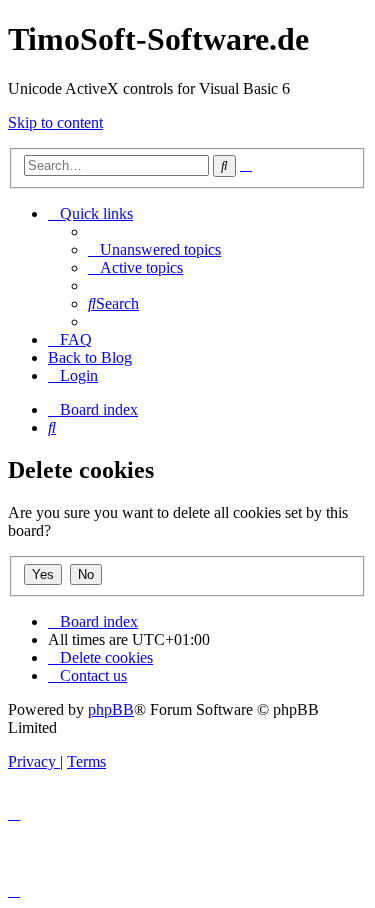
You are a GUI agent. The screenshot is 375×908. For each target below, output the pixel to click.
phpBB (111, 709)
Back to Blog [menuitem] (90, 357)
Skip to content (55, 122)
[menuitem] (154, 249)
